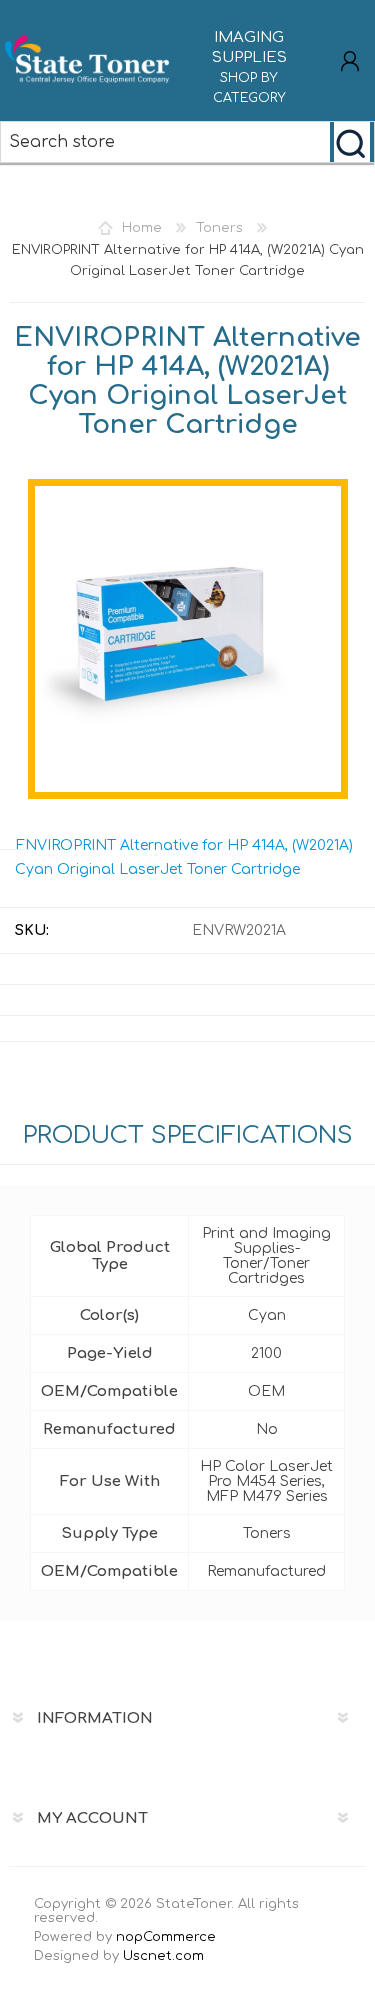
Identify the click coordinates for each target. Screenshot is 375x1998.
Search (352, 142)
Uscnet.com (163, 1956)
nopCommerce (166, 1937)
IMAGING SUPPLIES (249, 67)
